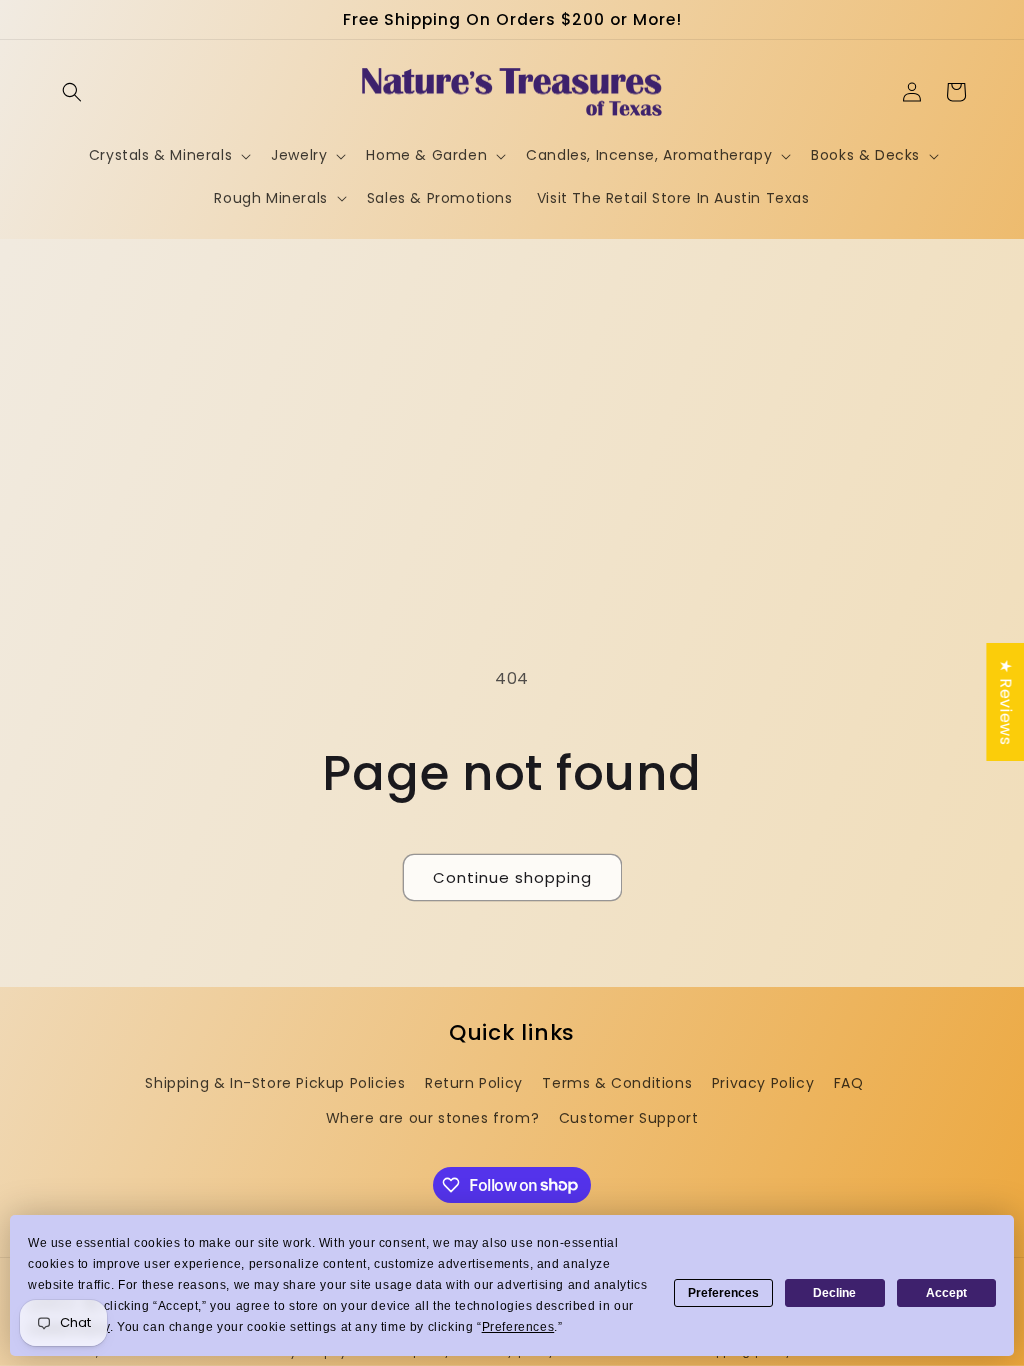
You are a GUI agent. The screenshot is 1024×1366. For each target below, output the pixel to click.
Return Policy (474, 1083)
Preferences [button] (518, 1327)
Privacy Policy (763, 1083)
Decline (834, 1293)
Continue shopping (512, 877)
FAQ (849, 1083)
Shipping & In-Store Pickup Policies (275, 1083)
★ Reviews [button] (1005, 702)
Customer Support (629, 1118)
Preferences (723, 1293)
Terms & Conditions (617, 1083)
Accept (946, 1293)
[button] (72, 92)
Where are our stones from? (433, 1118)
